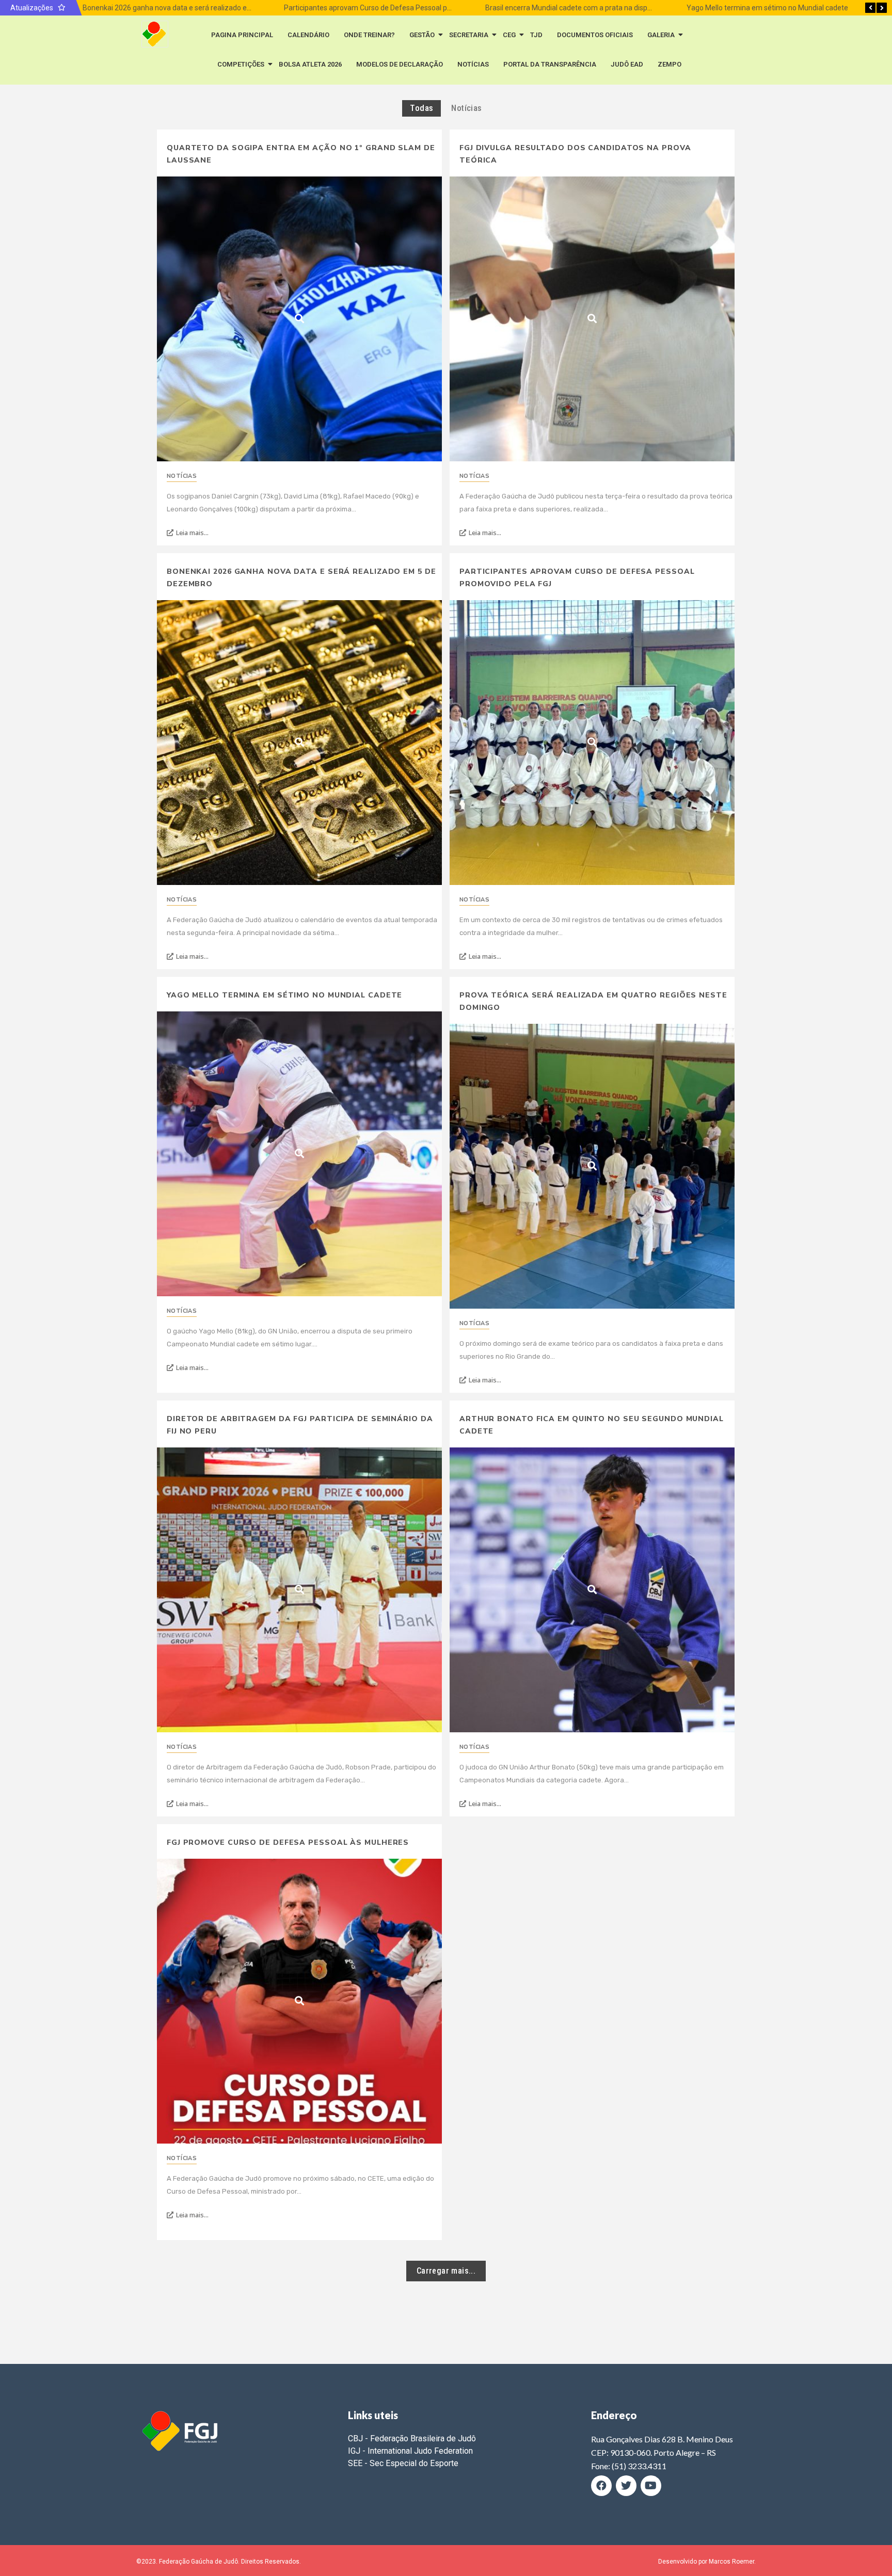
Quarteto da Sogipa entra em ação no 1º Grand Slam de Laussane (301, 154)
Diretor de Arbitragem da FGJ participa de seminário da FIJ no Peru (300, 1425)
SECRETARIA (469, 35)
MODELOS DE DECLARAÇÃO (400, 64)
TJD (536, 35)
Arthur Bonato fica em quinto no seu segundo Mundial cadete (592, 1425)
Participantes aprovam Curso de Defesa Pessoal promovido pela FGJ (394, 8)
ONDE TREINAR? (369, 35)
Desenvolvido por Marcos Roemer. (707, 2562)
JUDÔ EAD (627, 64)
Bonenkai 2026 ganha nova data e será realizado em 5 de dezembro (192, 8)
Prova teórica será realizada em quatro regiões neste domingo (593, 1001)
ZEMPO (670, 64)
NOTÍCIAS (473, 64)
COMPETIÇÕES (241, 64)
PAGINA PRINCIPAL (242, 35)
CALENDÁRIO (308, 35)
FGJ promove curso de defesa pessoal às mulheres (288, 1842)
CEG (509, 35)
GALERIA (661, 35)
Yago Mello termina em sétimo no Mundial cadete (766, 8)
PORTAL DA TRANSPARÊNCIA (550, 64)
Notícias (182, 476)
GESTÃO (422, 35)
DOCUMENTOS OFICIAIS (595, 35)
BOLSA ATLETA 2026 (310, 64)
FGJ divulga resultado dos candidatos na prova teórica (575, 154)
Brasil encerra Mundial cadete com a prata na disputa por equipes (590, 8)
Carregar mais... (446, 2271)
